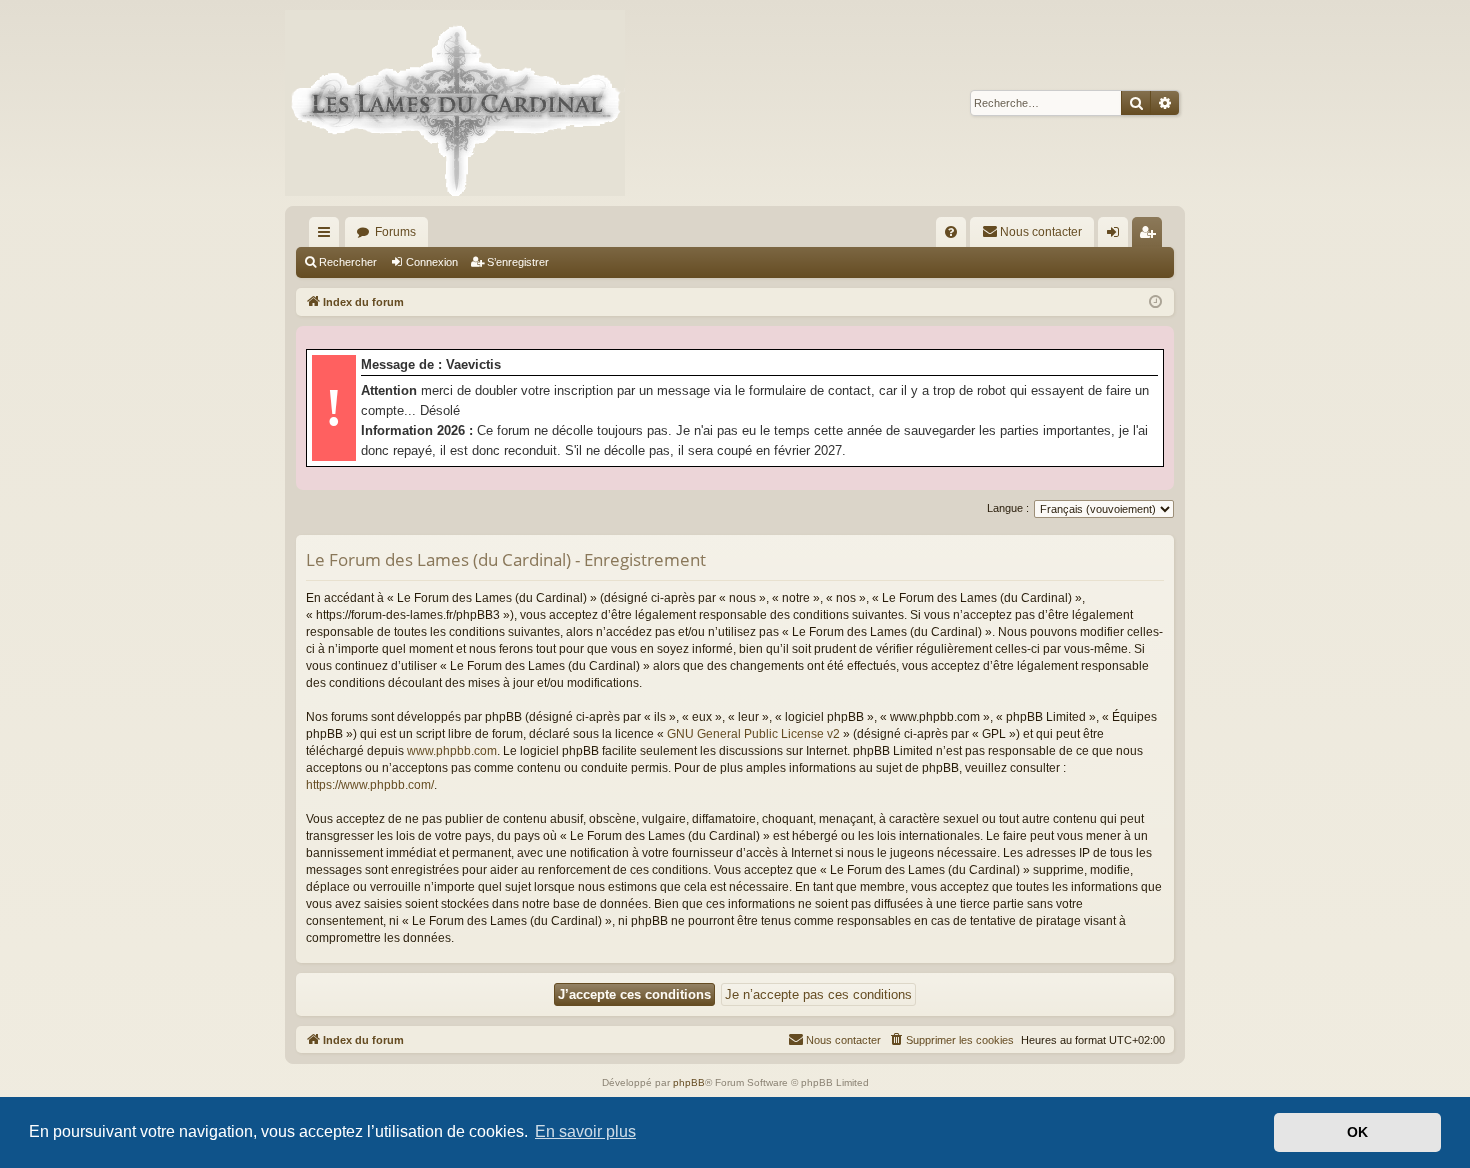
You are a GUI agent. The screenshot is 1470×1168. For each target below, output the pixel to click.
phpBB (689, 1082)
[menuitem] (951, 232)
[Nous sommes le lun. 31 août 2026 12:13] (1155, 302)
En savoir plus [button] (585, 1131)
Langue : (1008, 508)
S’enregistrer (518, 262)
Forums (395, 232)
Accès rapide (328, 236)
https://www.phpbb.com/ (370, 785)
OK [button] (1357, 1132)
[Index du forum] (455, 103)
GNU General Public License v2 (753, 734)
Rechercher (348, 262)
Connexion (432, 262)
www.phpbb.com (452, 751)
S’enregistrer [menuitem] (1151, 236)
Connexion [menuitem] (1117, 236)
